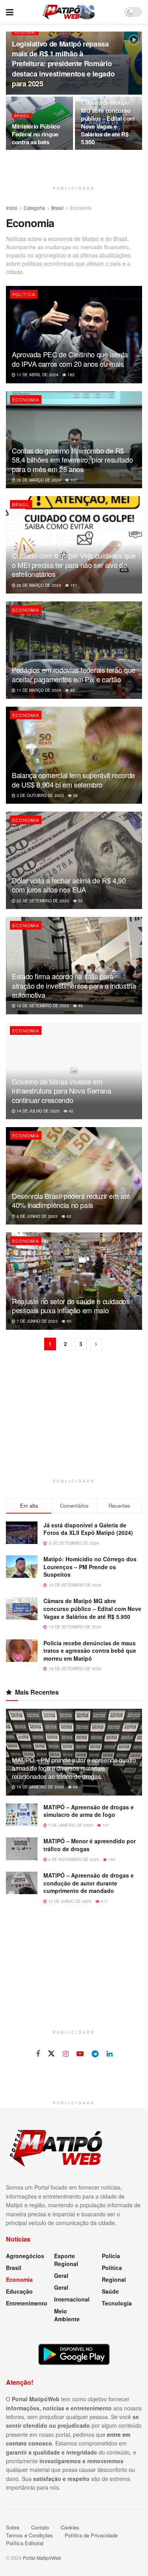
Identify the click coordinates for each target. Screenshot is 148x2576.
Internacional (72, 2299)
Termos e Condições (29, 2535)
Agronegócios (25, 2256)
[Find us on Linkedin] (110, 2054)
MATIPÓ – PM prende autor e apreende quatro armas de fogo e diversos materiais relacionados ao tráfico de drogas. (74, 1768)
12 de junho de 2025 (69, 1901)
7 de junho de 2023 (37, 1321)
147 (105, 1825)
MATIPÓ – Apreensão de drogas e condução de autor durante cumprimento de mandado (89, 1883)
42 (70, 1111)
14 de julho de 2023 (37, 1111)
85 (72, 690)
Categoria (34, 208)
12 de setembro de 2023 (42, 1006)
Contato (40, 2527)
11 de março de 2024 (38, 690)
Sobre (13, 2527)
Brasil (22, 116)
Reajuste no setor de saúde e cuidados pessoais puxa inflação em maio (71, 1306)
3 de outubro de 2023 (40, 795)
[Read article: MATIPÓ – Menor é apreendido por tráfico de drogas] (22, 1849)
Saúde (110, 2291)
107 (73, 480)
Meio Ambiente (67, 2315)
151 (73, 585)
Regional (25, 33)
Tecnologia (117, 2303)
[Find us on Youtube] (80, 2054)
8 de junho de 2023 (37, 1216)
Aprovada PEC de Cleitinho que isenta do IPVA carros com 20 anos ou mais (70, 359)
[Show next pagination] (96, 1344)
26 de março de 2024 (38, 480)
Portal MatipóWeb (42, 2558)
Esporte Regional (66, 2260)
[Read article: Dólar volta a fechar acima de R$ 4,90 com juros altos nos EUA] (74, 860)
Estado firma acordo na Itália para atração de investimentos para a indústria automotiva (74, 985)
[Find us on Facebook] (38, 2054)
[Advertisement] (74, 1424)
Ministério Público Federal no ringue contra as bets (36, 134)
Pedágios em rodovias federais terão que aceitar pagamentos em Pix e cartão (74, 674)
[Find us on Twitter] (51, 2054)
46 (80, 1006)
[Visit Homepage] (69, 12)
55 (80, 901)
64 (75, 1787)
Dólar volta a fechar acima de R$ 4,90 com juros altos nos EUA (69, 885)
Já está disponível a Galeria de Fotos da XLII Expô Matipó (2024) (88, 1529)
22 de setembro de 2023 (42, 901)
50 (68, 1321)
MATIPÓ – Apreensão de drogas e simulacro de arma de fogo (89, 1811)
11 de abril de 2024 (37, 375)
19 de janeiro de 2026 (40, 1787)
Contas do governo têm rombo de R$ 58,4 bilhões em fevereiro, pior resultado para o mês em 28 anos (72, 460)
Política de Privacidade (91, 2535)
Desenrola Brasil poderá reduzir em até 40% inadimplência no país (71, 1200)
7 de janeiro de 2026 (70, 1825)
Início (12, 208)
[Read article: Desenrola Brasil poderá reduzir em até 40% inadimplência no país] (74, 1176)
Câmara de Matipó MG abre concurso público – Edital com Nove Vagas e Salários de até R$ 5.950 (108, 122)
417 (104, 1901)
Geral (61, 2275)
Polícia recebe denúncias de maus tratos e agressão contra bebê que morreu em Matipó (90, 1651)
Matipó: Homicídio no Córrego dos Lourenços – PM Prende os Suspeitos (90, 1567)
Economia (81, 208)
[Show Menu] (10, 12)
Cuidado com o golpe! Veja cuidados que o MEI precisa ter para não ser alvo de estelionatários (74, 565)
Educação (19, 2291)
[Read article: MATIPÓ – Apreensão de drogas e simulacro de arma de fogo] (22, 1815)
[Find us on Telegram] (95, 2054)
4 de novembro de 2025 (73, 1859)
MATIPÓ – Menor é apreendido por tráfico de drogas (90, 1845)
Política (24, 294)
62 (68, 1216)
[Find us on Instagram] (66, 2054)
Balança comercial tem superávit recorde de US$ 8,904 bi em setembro (73, 779)
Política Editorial (25, 2543)
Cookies (70, 2527)
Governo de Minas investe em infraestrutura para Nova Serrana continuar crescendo (61, 1091)
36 (75, 795)
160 (111, 1859)
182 (70, 375)
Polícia (111, 2256)
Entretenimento (27, 2303)
